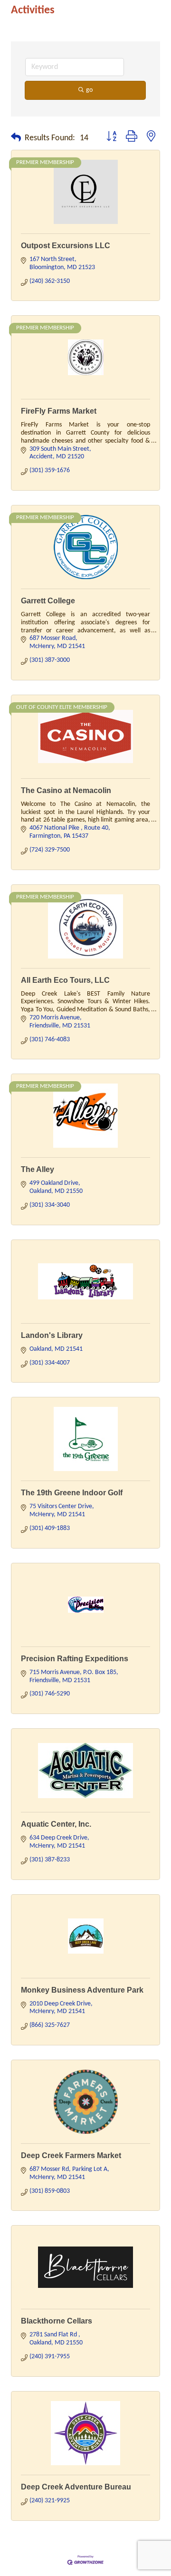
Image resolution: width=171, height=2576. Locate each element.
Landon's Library (52, 1335)
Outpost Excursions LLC (66, 246)
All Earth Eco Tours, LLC (65, 980)
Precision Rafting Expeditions (75, 1659)
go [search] (89, 90)
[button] (16, 138)
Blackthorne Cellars (57, 2321)
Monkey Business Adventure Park (82, 1990)
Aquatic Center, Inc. (56, 1824)
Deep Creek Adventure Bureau (76, 2487)
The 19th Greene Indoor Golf (72, 1493)
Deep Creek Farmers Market (71, 2155)
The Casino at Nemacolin (66, 790)
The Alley (38, 1169)
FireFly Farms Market (59, 411)
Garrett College (48, 601)
